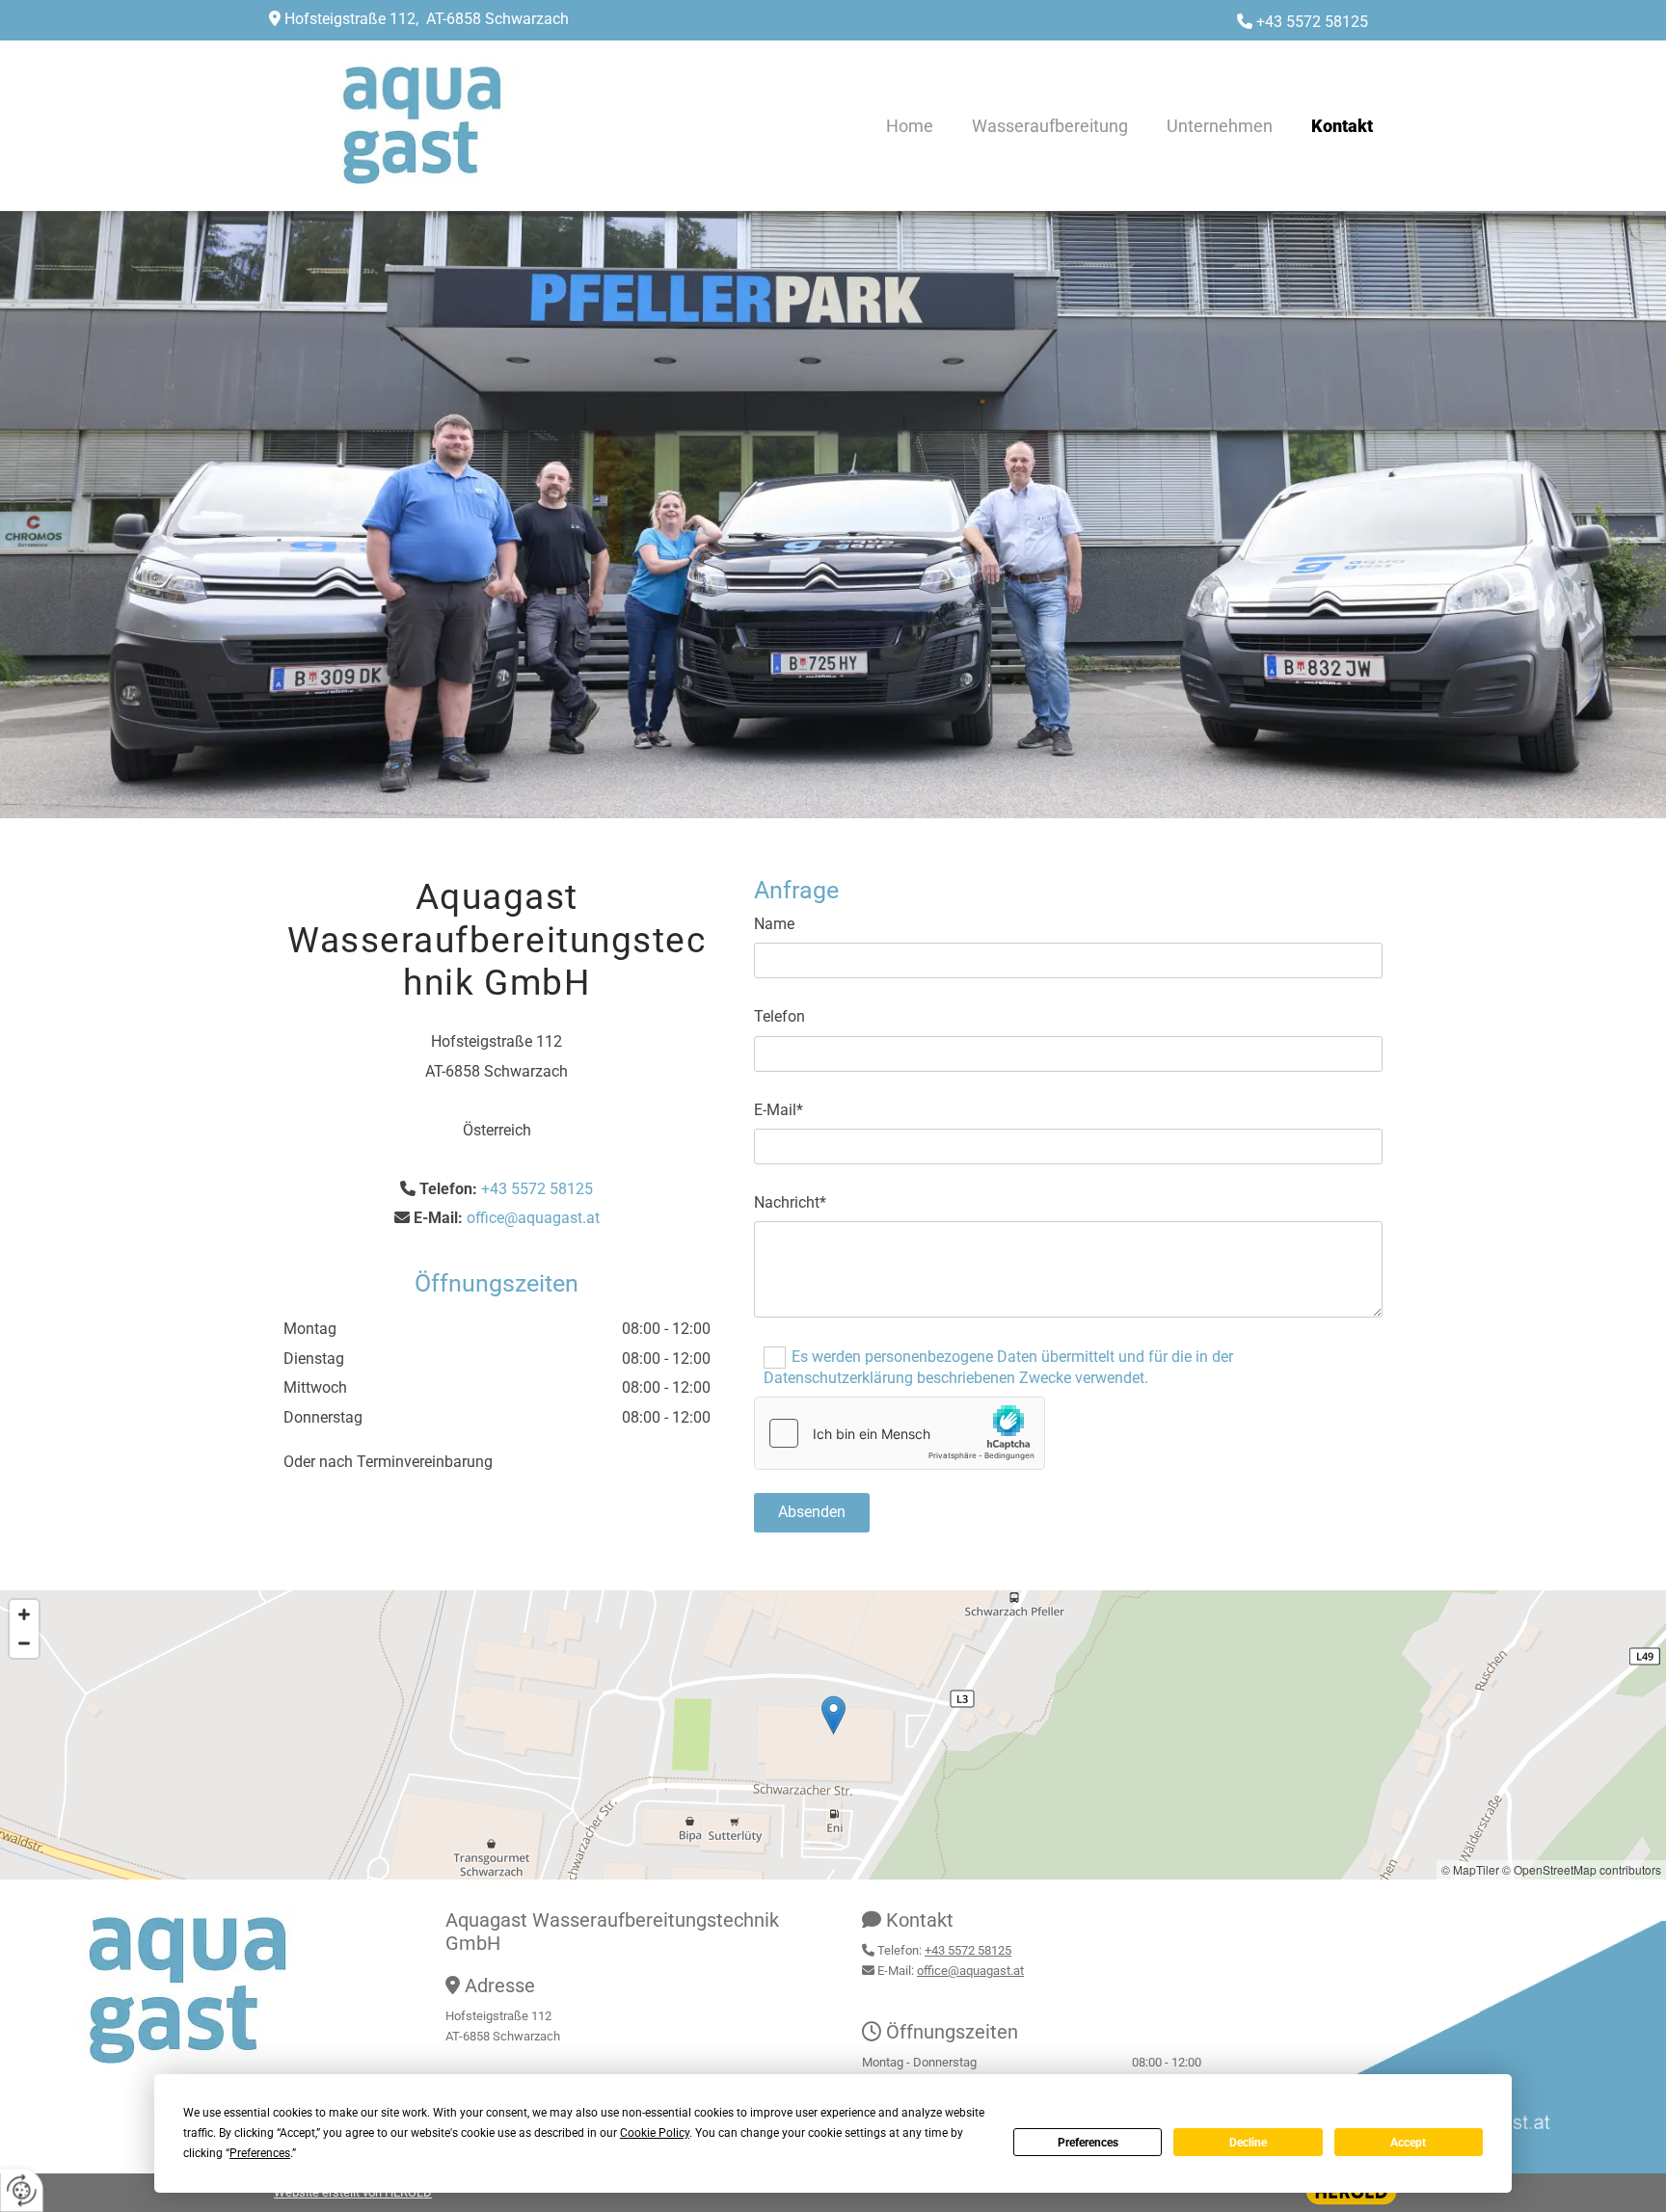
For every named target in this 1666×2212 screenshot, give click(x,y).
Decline (1248, 2143)
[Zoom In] (24, 1614)
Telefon (779, 1016)
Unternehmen (1220, 126)
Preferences (1088, 2143)
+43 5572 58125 (1312, 22)
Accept (1408, 2143)
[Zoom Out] (24, 1643)
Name (774, 924)
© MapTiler (1470, 1869)
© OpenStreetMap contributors (1582, 1869)
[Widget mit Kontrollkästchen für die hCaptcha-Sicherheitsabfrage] (900, 1433)
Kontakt (1342, 126)
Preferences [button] (260, 2153)
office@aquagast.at (533, 1218)
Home (910, 126)
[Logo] (457, 125)
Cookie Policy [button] (655, 2133)
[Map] (833, 1735)
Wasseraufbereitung (1050, 126)
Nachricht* (790, 1202)
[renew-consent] (22, 2190)
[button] (833, 1715)
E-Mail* (779, 1110)
